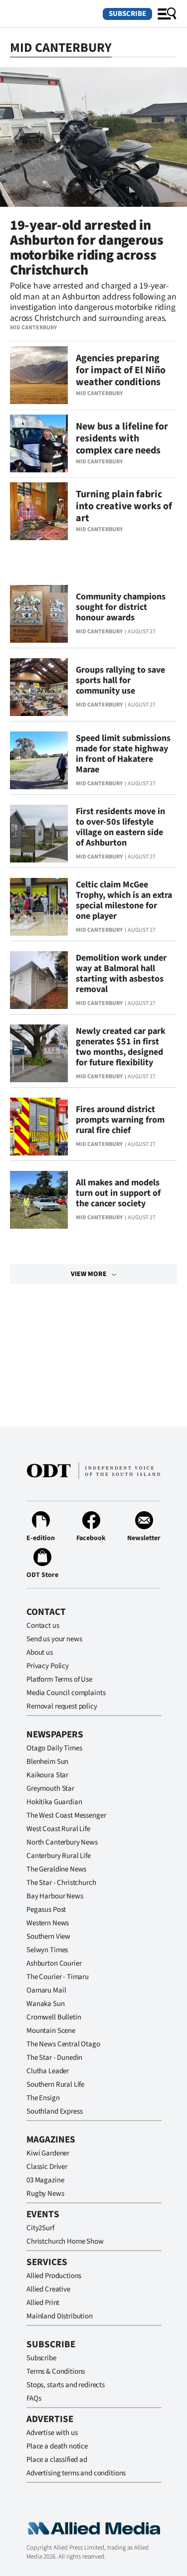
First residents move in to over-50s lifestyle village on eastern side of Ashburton (120, 827)
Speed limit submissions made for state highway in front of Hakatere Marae (123, 754)
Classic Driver (47, 2167)
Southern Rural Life (55, 2084)
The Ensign (43, 2098)
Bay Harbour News (55, 1896)
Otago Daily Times (54, 1748)
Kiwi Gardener (48, 2153)
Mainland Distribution (60, 2316)
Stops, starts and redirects (66, 2385)
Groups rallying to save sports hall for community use (120, 680)
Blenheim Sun (47, 1762)
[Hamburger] (167, 14)
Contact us (43, 1626)
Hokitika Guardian (54, 1802)
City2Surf (40, 2228)
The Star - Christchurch (61, 1883)
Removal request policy (62, 1706)
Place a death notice (57, 2446)
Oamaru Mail (46, 1990)
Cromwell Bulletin (54, 2017)
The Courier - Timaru (58, 1977)
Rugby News (45, 2194)
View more (89, 1274)
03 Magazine (45, 2180)
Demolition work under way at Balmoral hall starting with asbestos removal (121, 974)
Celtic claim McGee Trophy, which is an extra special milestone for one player (124, 900)
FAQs (34, 2398)
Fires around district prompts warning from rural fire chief (120, 1120)
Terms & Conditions (56, 2371)
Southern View (48, 1936)
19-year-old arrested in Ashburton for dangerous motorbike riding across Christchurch (87, 248)
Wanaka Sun (46, 2004)
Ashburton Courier (54, 1963)
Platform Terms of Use (59, 1679)
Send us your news (54, 1639)
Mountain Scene (51, 2031)
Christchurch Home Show (65, 2241)
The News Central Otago (63, 2044)
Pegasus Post (46, 1910)
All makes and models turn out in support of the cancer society (118, 1193)
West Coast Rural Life (58, 1829)
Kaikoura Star (47, 1775)
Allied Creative (48, 2289)
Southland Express (54, 2111)
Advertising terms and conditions (76, 2473)
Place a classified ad (57, 2460)
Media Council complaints (66, 1693)
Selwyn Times (47, 1950)
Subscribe (127, 14)
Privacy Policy (48, 1666)
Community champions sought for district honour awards (121, 607)
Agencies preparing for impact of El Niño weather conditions (121, 370)
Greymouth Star (50, 1789)
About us (40, 1652)
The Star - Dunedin (54, 2058)
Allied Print (43, 2303)
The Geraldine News (56, 1869)
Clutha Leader (48, 2071)
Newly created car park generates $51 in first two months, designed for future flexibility (121, 1047)
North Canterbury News (62, 1842)
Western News (48, 1923)
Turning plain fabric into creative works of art (124, 506)
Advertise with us (52, 2433)
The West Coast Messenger (66, 1815)
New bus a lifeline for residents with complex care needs (122, 438)
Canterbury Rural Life (59, 1856)
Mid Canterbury (33, 328)
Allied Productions (54, 2276)
